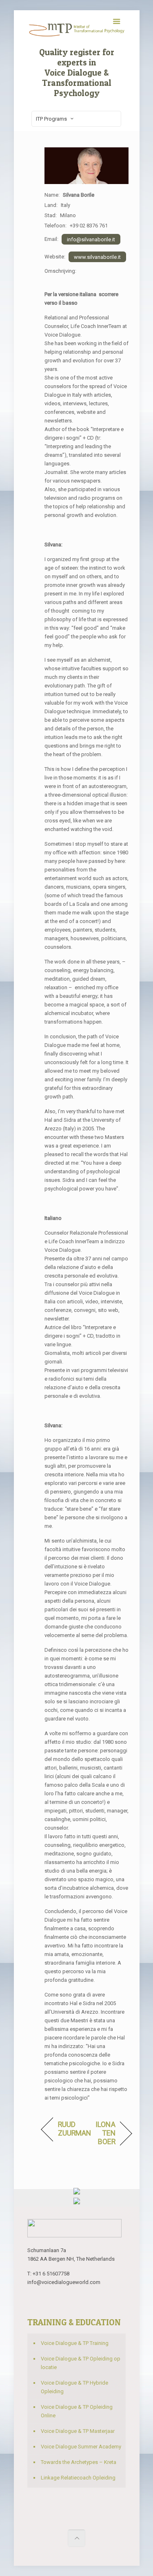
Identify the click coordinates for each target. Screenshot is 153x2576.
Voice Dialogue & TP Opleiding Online (77, 2411)
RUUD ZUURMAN (74, 2129)
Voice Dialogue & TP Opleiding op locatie (81, 2363)
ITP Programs (51, 119)
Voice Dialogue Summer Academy (81, 2447)
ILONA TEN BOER (102, 2133)
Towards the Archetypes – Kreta (79, 2462)
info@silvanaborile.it (91, 239)
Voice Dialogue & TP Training (75, 2343)
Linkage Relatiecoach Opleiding (78, 2478)
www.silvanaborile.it (97, 257)
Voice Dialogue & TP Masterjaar (78, 2431)
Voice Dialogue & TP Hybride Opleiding (74, 2387)
